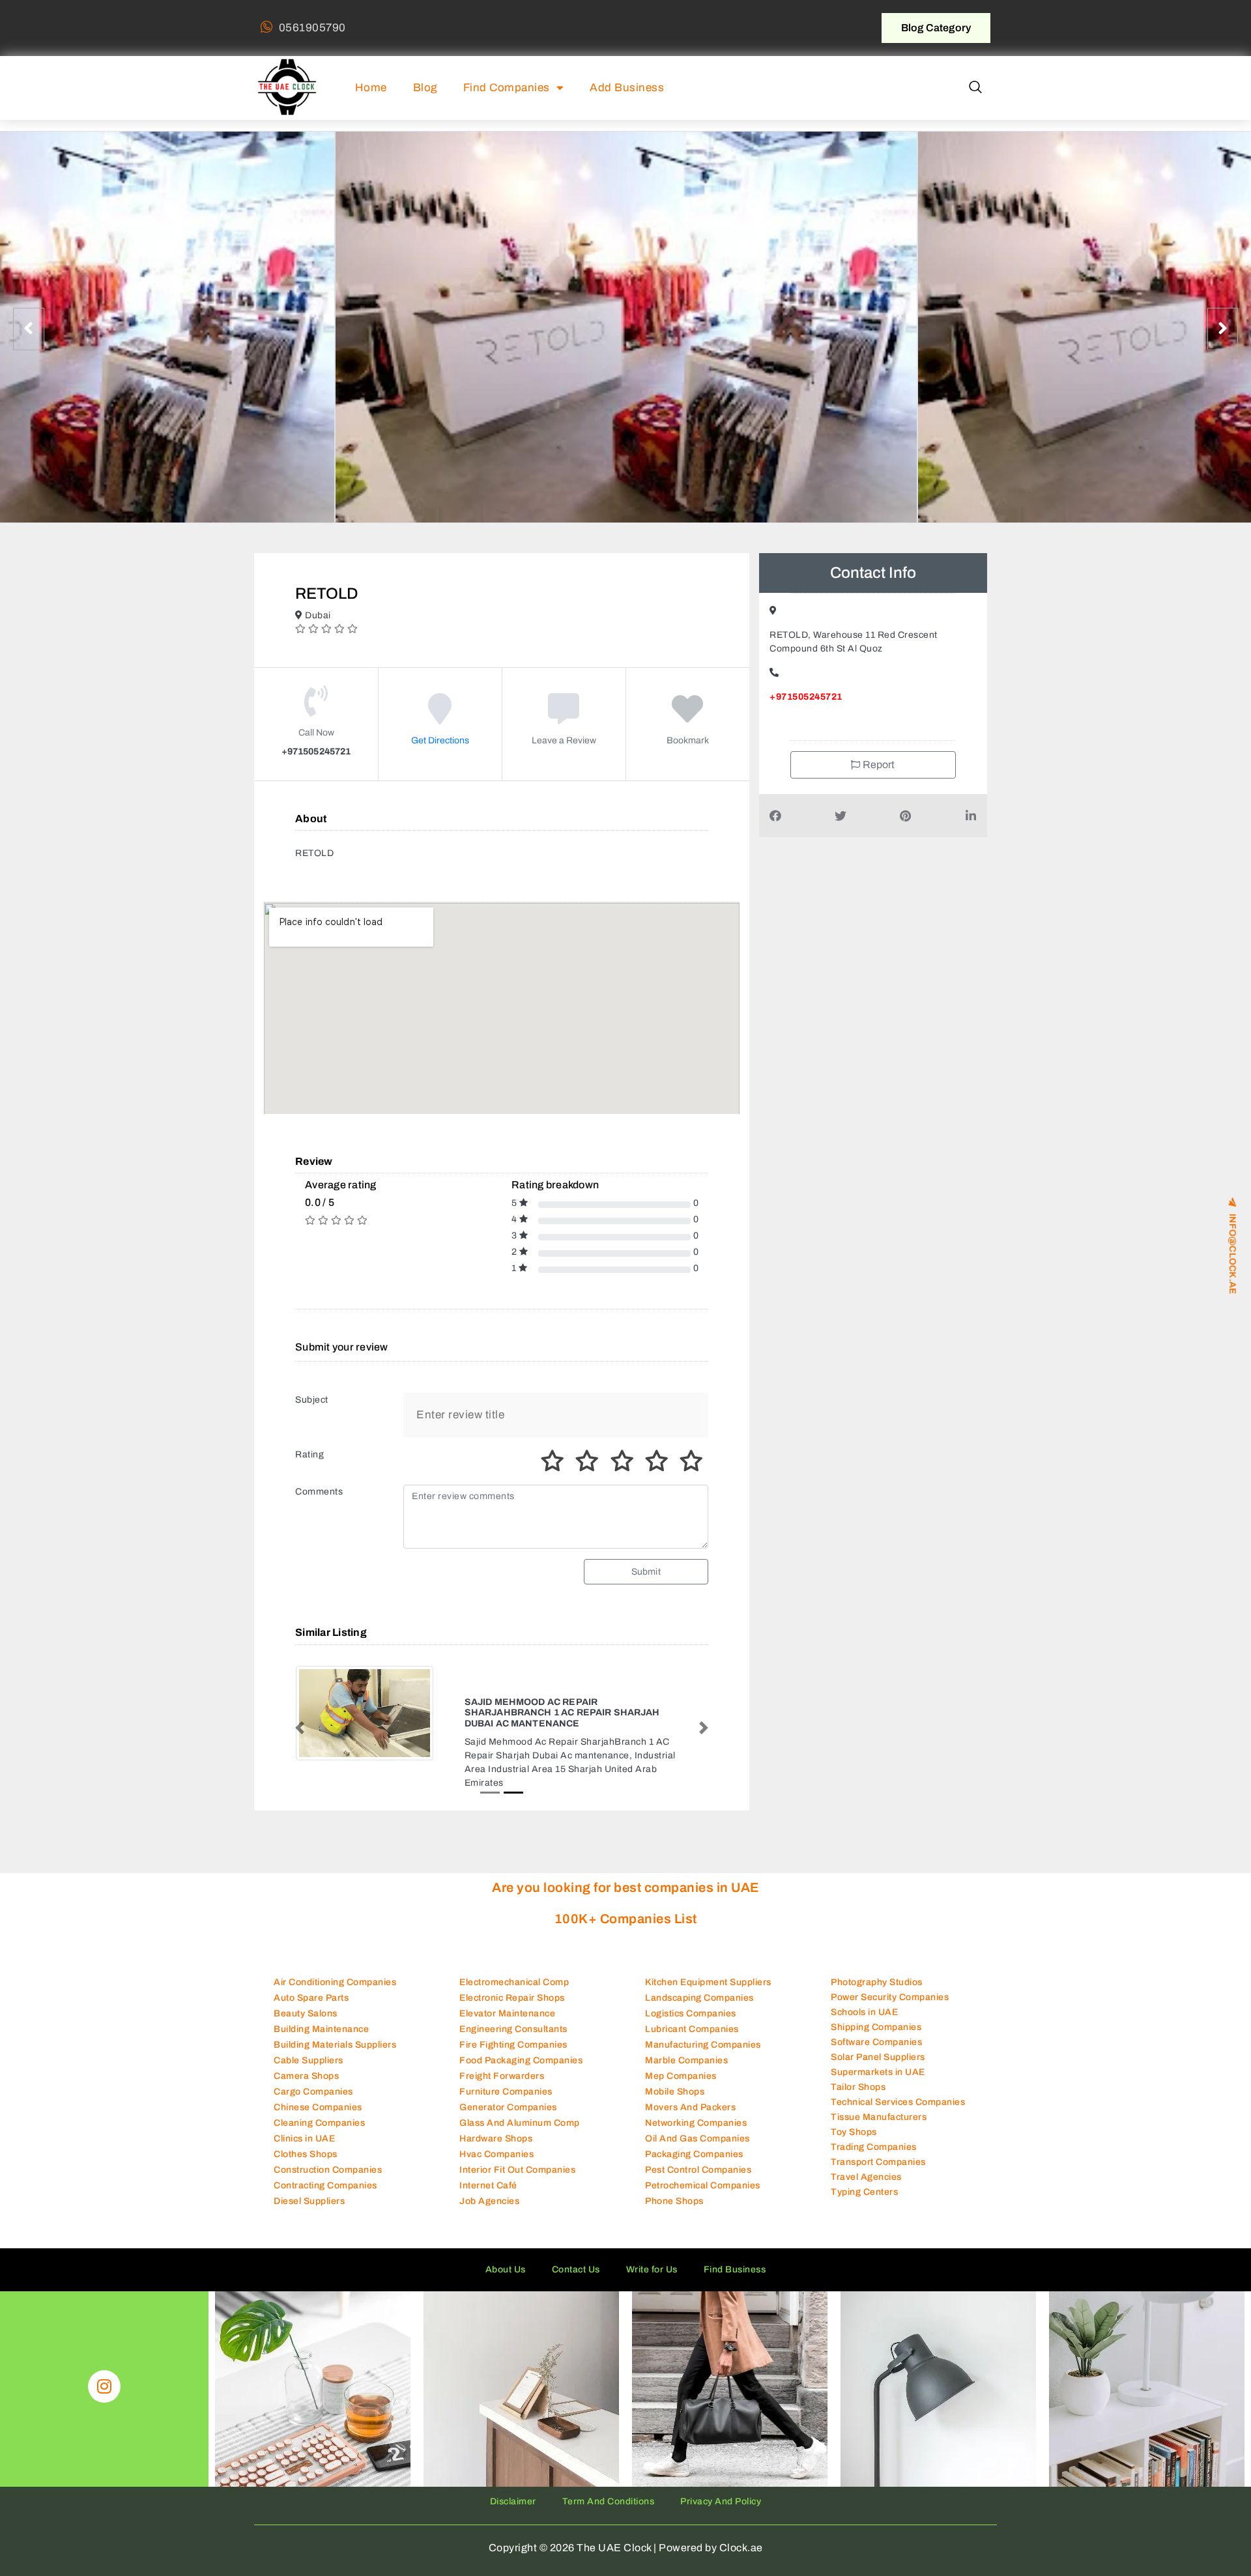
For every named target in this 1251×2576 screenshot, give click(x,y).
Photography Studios (877, 1945)
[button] (975, 88)
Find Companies (507, 88)
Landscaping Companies (699, 1961)
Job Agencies (489, 2165)
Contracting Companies (325, 2149)
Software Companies (876, 2005)
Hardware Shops (496, 2102)
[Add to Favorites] (688, 718)
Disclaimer (513, 2465)
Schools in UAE (864, 1975)
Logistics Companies (691, 1977)
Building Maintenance (321, 1993)
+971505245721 (806, 697)
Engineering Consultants (513, 1993)
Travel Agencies (866, 2140)
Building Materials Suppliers (335, 2008)
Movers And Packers (690, 2071)
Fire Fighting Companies (513, 2008)
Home (371, 88)
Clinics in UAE (304, 2102)
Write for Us (652, 2233)
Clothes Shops (306, 2118)
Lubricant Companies (692, 1993)
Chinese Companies (318, 2071)
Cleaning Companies (319, 2086)
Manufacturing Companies (703, 2008)
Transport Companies (878, 2125)
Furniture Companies (506, 2055)
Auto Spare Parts (311, 1961)
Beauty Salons (306, 1977)
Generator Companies (508, 2071)
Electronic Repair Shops (512, 1961)
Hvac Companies (496, 2118)
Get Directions (440, 740)
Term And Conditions (609, 2465)
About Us (506, 2233)
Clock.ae (741, 2511)
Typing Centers (864, 2155)
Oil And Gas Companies (697, 2102)
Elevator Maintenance (507, 1977)
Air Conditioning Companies (335, 1946)
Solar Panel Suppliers (878, 2020)
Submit (646, 1572)
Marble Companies (686, 2024)
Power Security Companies (890, 1960)
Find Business (735, 2233)
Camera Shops (306, 2039)
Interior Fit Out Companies (517, 2133)
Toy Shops (854, 2095)
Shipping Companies (876, 1990)
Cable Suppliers (309, 2024)
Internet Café (488, 2149)
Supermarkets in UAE (878, 2035)
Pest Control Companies (698, 2133)
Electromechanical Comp (514, 1946)
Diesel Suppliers (309, 2165)
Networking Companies (696, 2086)
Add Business (627, 88)
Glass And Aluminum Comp (520, 2086)
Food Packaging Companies (521, 2024)
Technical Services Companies (898, 2065)
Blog (425, 88)
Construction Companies (328, 2133)
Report (878, 765)
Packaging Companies (694, 2118)
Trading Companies (874, 2110)
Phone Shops (674, 2165)
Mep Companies (681, 2039)
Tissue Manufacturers (879, 2080)
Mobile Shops (675, 2055)
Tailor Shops (858, 2050)
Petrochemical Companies (703, 2149)
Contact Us (576, 2233)
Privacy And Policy (721, 2465)
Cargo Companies (313, 2055)
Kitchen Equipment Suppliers (708, 1946)
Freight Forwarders (502, 2039)
